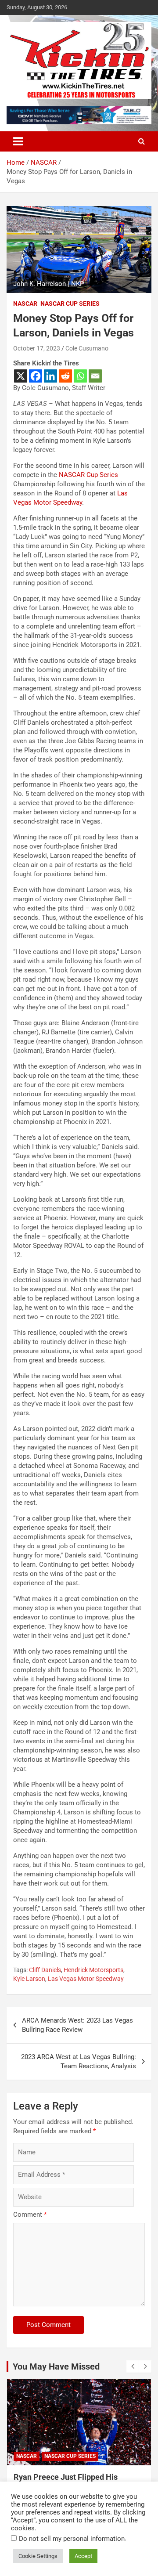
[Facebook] (36, 376)
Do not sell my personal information (72, 2539)
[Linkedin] (50, 376)
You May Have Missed (56, 2366)
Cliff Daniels (45, 1970)
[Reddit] (65, 376)
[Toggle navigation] (18, 141)
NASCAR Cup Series (70, 303)
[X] (21, 376)
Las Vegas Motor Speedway (86, 1979)
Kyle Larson (29, 1979)
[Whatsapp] (80, 376)
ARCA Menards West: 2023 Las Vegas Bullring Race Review (77, 2025)
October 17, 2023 (37, 348)
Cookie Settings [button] (38, 2556)
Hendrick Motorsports (93, 1970)
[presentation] (133, 2366)
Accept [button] (83, 2556)
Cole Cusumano (87, 348)
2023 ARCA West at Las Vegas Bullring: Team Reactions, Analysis (79, 2061)
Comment (30, 2215)
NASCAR (25, 303)
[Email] (95, 376)
